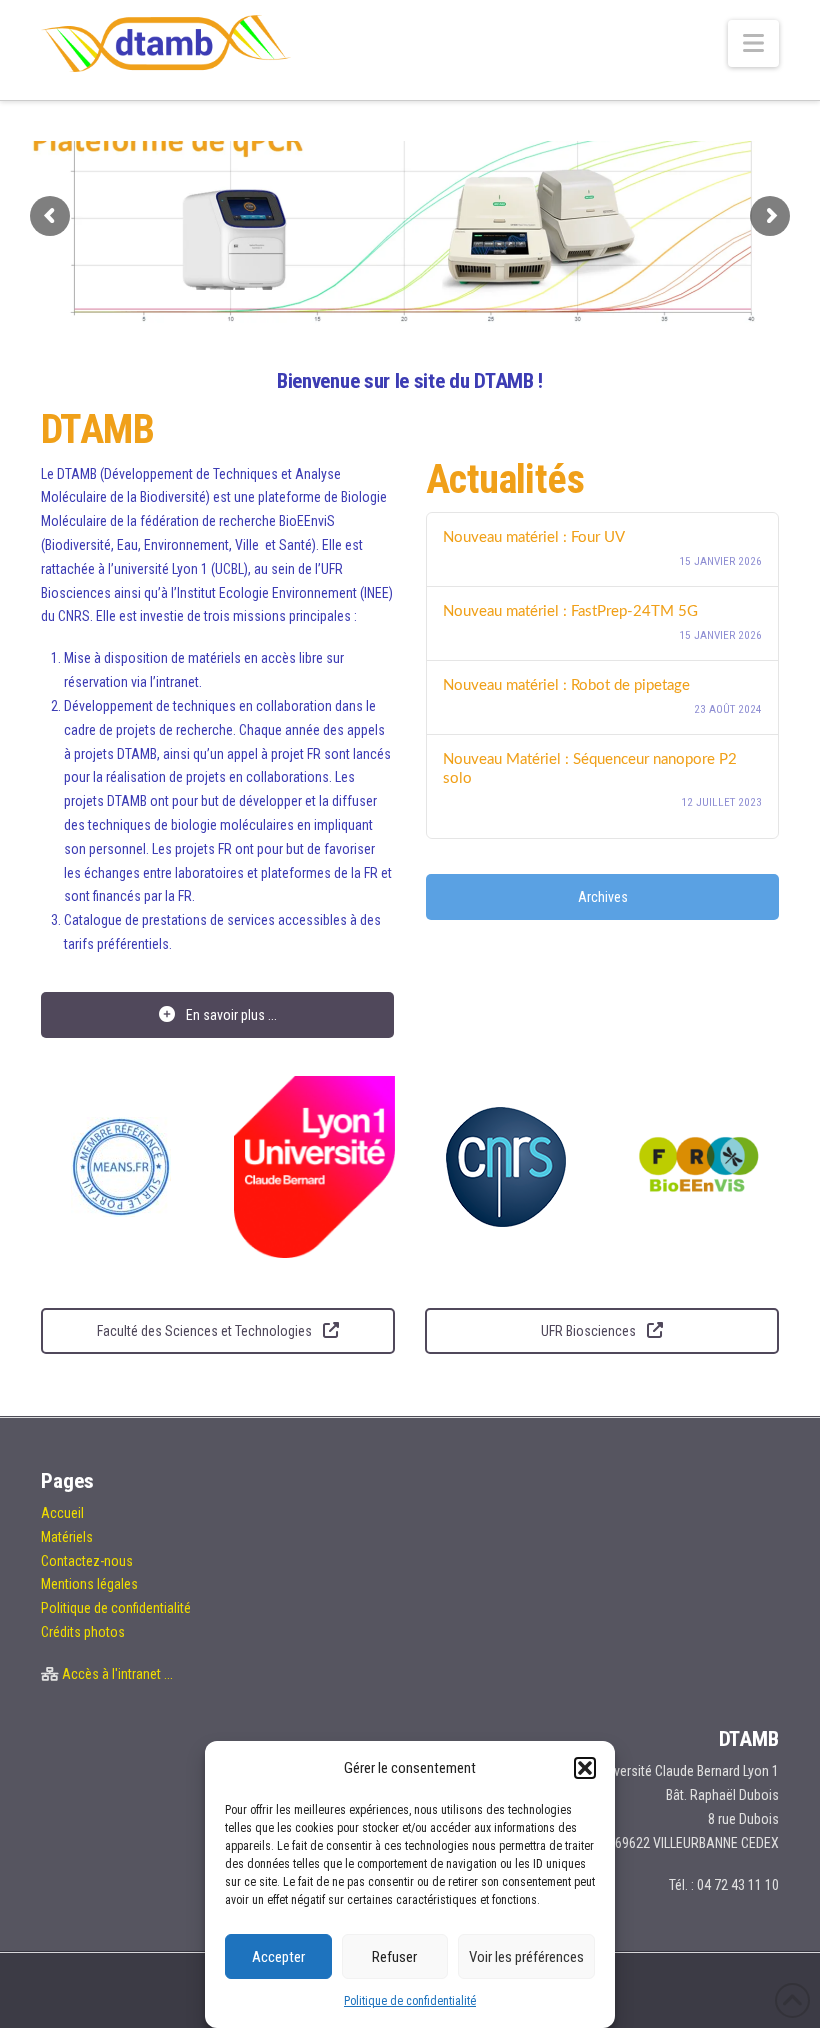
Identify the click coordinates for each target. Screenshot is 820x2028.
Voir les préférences (526, 1957)
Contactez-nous (87, 1561)
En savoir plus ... (230, 1015)
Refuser (394, 1957)
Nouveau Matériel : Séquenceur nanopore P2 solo (590, 769)
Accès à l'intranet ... (117, 1674)
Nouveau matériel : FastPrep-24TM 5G (570, 611)
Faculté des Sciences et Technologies (206, 1331)
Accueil (62, 1513)
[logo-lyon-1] (314, 1167)
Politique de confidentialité (410, 2001)
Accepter (278, 1957)
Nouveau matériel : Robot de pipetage (566, 685)
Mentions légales (89, 1584)
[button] (585, 1768)
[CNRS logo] (506, 1167)
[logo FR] (699, 1167)
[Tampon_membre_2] (121, 1167)
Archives (603, 897)
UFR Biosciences (590, 1331)
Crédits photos (83, 1632)
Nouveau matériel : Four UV (534, 537)
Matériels (67, 1537)
